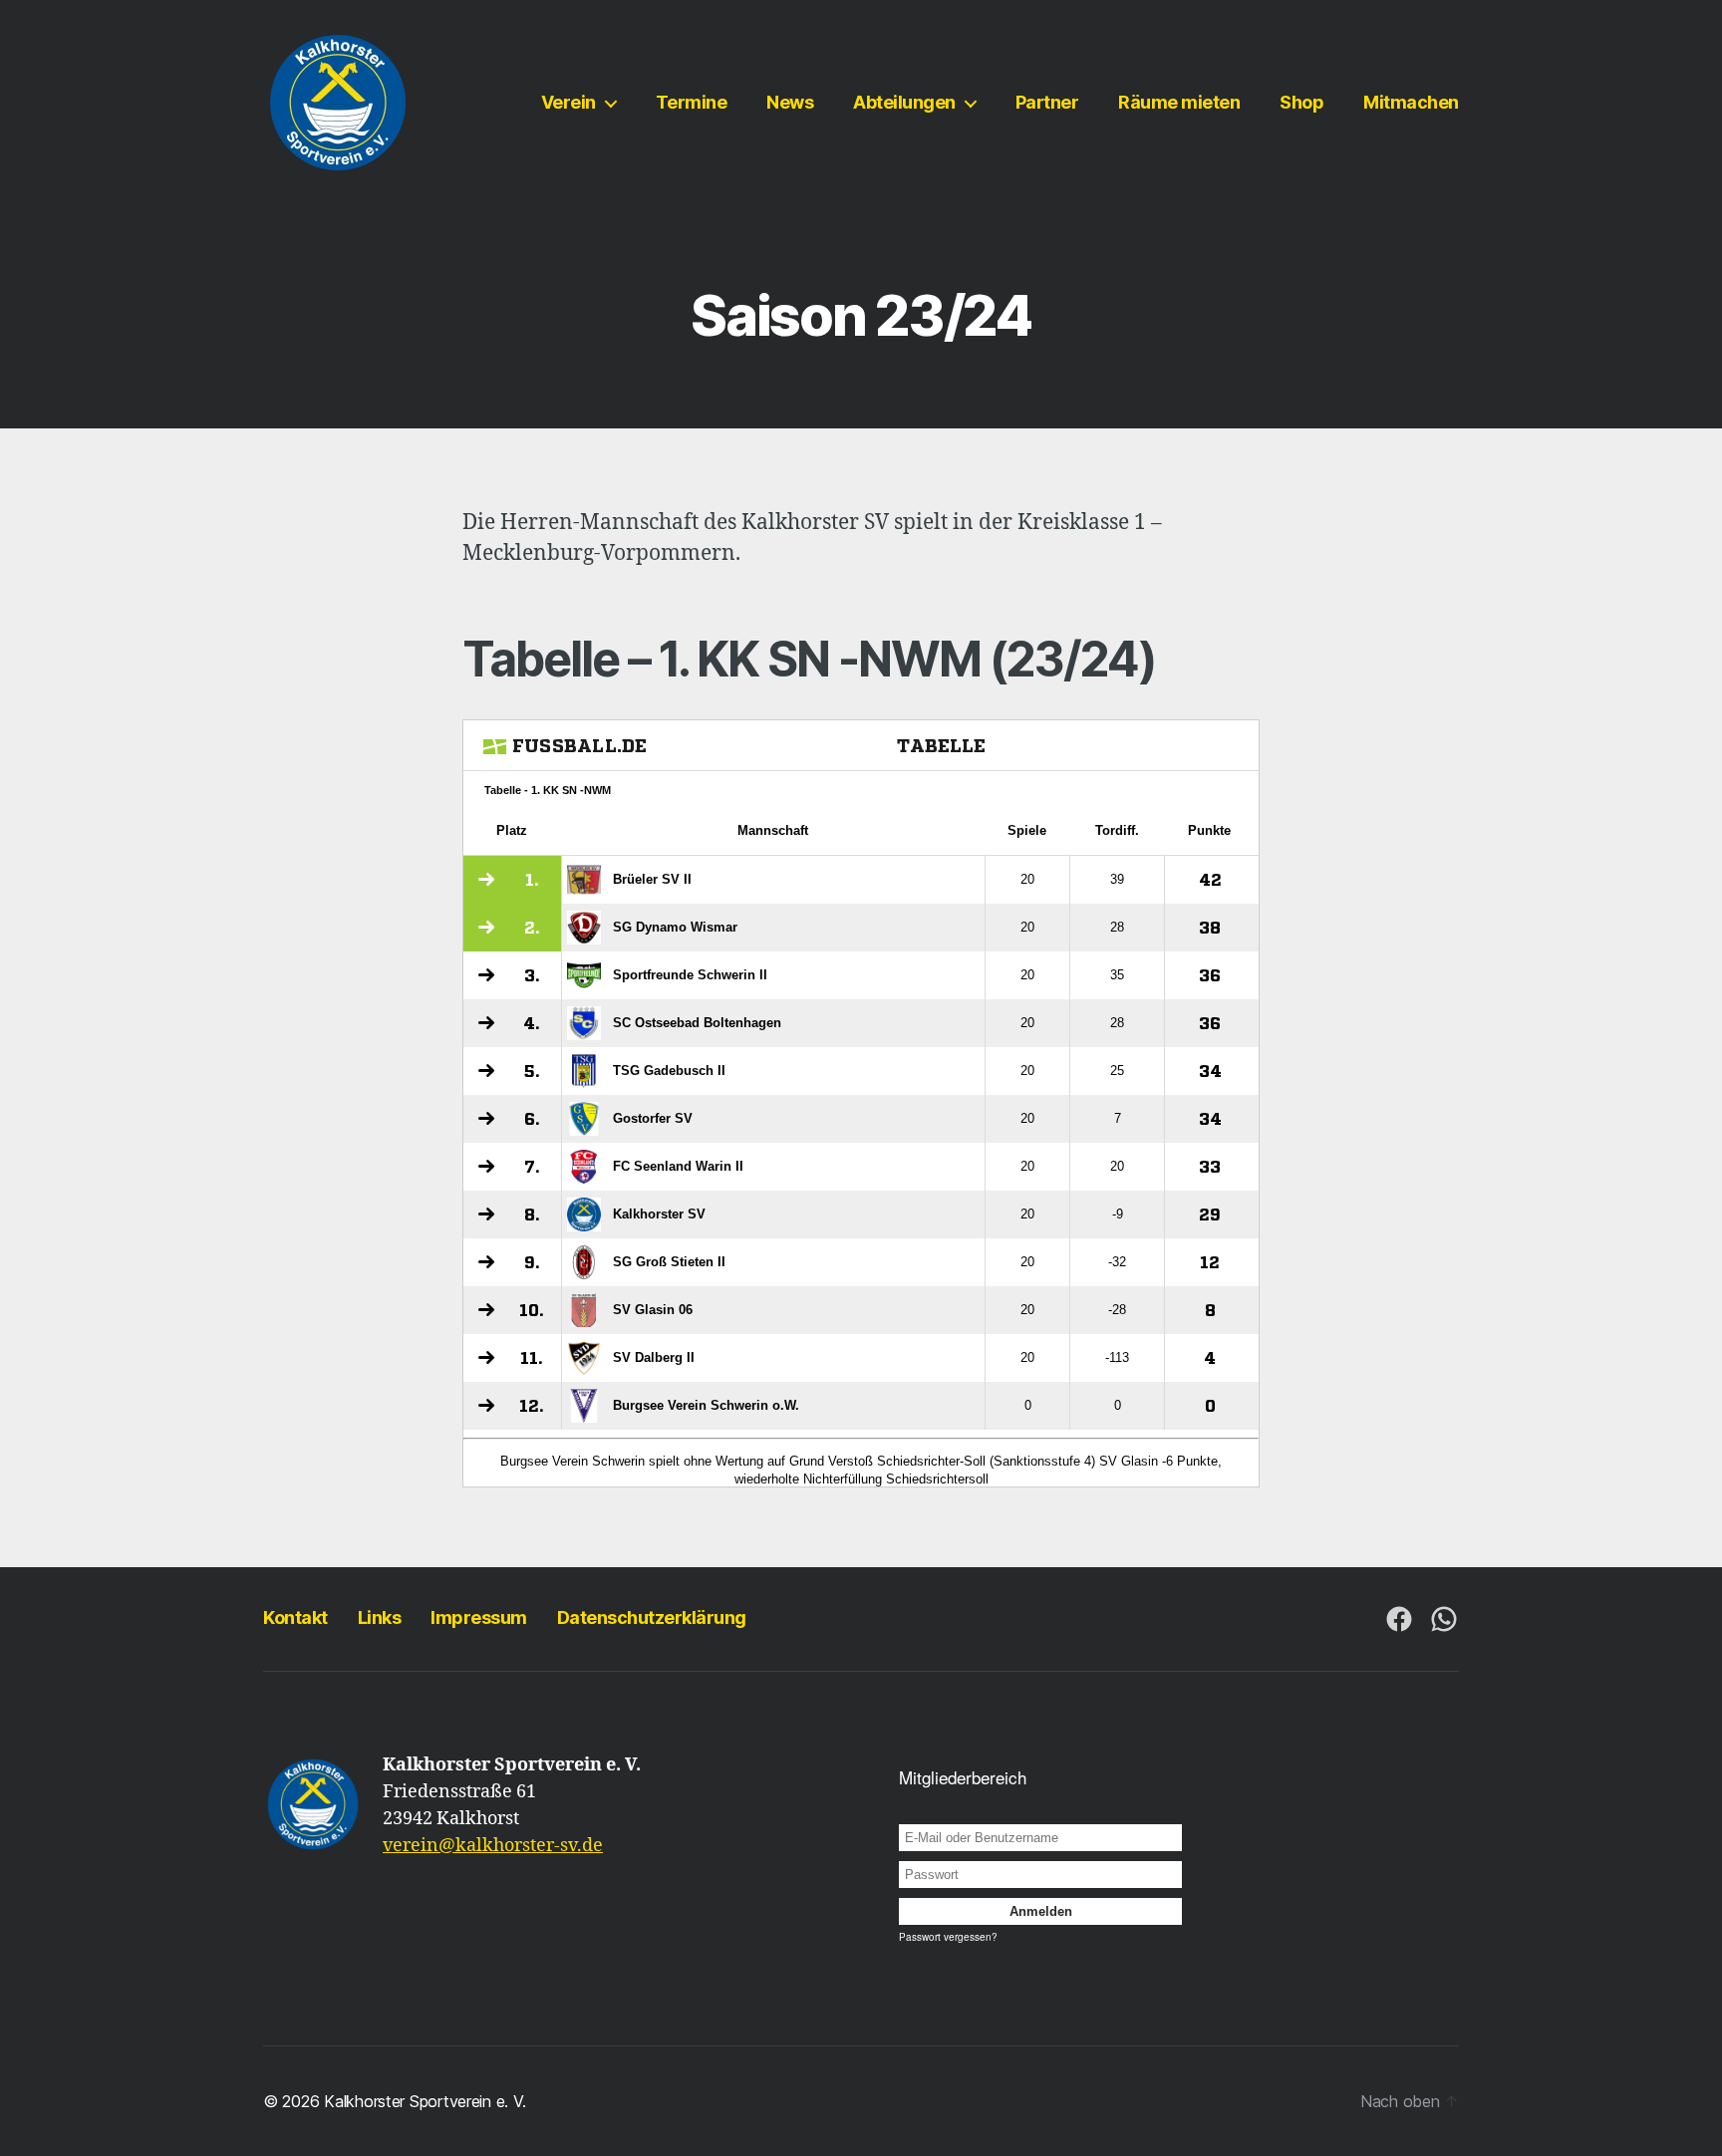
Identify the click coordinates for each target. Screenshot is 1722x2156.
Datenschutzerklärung (652, 1617)
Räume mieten (1179, 102)
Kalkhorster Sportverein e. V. (425, 2101)
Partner (1047, 102)
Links (380, 1617)
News (790, 102)
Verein (569, 102)
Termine (692, 102)
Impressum (479, 1617)
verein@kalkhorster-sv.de (493, 1846)
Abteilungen (904, 102)
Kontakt (295, 1617)
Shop (1301, 102)
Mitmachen (1411, 102)
